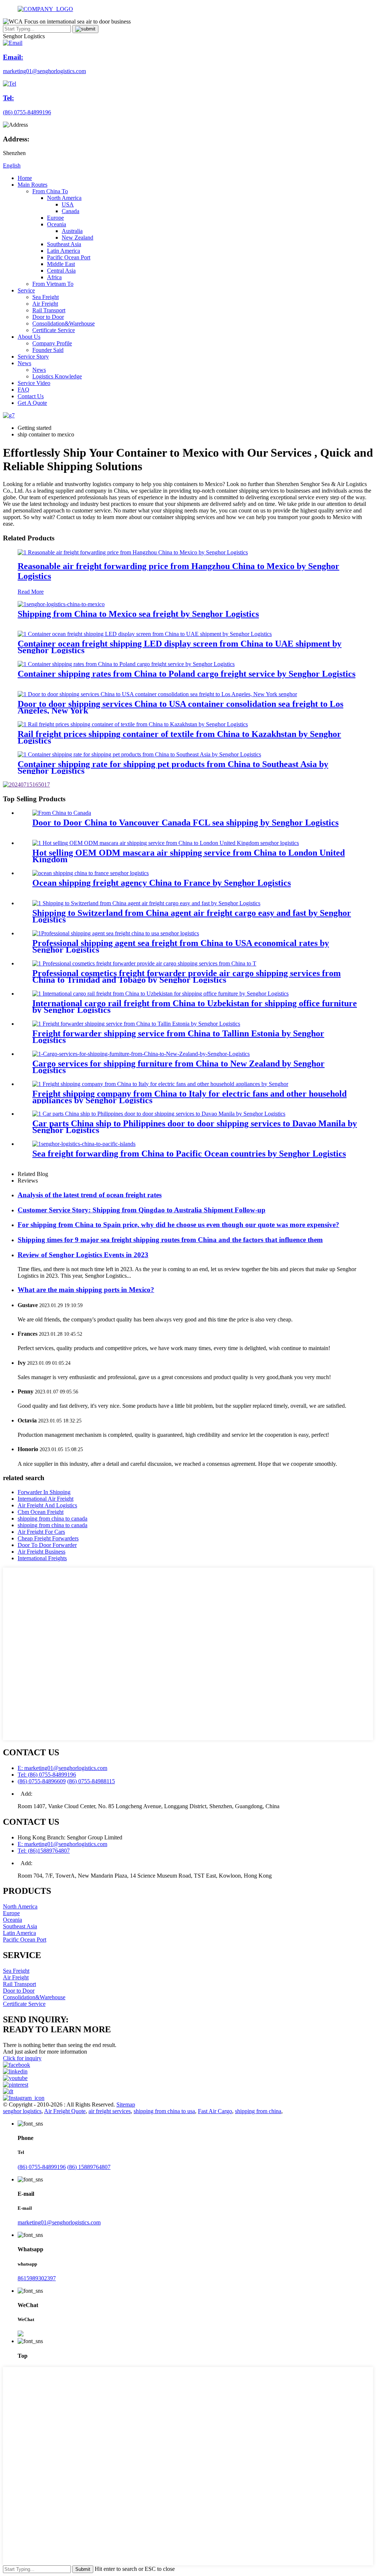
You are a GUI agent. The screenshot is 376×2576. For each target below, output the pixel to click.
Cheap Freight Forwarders (48, 1538)
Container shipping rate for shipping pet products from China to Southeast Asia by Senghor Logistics (173, 767)
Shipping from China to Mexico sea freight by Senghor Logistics (138, 614)
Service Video (34, 383)
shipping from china (258, 2111)
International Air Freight (46, 1499)
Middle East (61, 264)
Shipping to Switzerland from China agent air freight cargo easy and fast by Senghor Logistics (192, 916)
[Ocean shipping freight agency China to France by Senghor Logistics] (91, 873)
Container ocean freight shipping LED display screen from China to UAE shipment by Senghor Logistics (180, 647)
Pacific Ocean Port (69, 257)
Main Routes (32, 185)
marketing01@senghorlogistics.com (59, 2222)
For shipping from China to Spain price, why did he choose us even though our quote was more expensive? (178, 1225)
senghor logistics (22, 2111)
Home (25, 178)
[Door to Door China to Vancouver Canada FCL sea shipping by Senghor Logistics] (62, 813)
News (24, 363)
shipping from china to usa (164, 2111)
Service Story (33, 357)
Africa (54, 277)
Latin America (64, 251)
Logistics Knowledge (57, 376)
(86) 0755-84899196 (42, 2167)
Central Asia (61, 271)
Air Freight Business (41, 1552)
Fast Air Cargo (215, 2111)
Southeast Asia (64, 244)
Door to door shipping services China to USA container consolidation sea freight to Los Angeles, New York (180, 707)
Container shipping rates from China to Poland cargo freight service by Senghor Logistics (187, 674)
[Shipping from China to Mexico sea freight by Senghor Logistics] (61, 604)
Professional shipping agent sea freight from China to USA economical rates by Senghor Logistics (181, 946)
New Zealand (77, 238)
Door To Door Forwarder (47, 1545)
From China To (50, 191)
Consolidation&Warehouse (64, 323)
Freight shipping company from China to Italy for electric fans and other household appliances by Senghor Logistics (189, 1097)
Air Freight (45, 304)
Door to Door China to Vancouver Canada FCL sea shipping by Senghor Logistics (185, 823)
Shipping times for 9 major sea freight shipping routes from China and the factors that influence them (170, 1240)
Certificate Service (54, 330)
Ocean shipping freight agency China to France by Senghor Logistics (162, 883)
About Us (29, 337)
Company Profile (52, 343)
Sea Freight (46, 297)
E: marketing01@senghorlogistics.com (62, 1768)
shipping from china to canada (53, 1519)
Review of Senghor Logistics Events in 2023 (83, 1255)
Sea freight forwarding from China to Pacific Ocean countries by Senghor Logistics (189, 1154)
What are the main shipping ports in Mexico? (86, 1290)
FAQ (23, 390)
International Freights (42, 1558)
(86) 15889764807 (89, 2167)
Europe (55, 218)
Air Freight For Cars (41, 1532)
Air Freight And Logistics (47, 1505)
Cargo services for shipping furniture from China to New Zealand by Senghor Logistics (178, 1067)
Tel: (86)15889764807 (44, 1851)
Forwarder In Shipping (44, 1492)
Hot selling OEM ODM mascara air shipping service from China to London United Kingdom (189, 856)
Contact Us (31, 396)
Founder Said (48, 350)
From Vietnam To (53, 284)
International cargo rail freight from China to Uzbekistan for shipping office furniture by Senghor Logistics (195, 1007)
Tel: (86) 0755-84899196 (47, 1775)
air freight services (110, 2111)
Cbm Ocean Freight (41, 1512)
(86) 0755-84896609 (42, 1781)
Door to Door (48, 317)
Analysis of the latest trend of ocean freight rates (90, 1195)
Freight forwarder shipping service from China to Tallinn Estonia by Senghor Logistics (178, 1037)
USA (68, 204)
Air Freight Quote (65, 2111)
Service (26, 290)
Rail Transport (49, 310)
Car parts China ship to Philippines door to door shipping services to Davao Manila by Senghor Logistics (195, 1127)
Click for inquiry (22, 2058)
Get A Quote (32, 403)
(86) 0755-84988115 (91, 1781)
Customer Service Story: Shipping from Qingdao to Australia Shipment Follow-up (142, 1210)
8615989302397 (37, 2278)
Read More (31, 592)
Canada (70, 211)
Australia (72, 231)
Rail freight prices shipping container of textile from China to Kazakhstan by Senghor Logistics (179, 737)
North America (64, 198)
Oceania (57, 224)
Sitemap (126, 2104)
